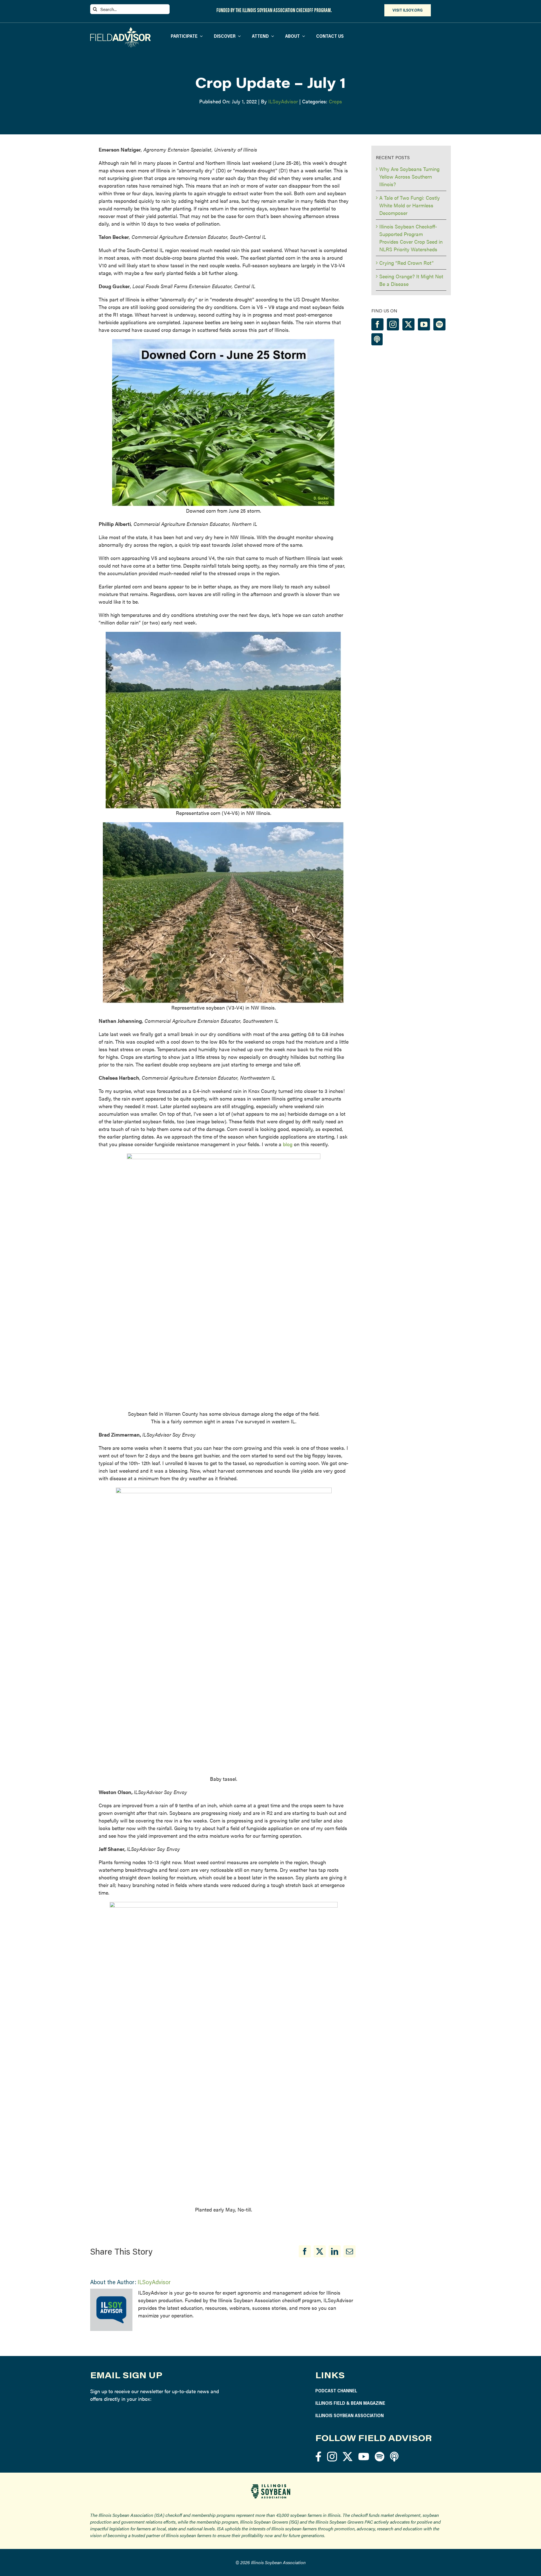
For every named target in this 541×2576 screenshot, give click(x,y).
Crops (335, 101)
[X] (320, 2251)
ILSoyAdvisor (283, 101)
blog (288, 1144)
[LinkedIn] (335, 2251)
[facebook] (318, 2456)
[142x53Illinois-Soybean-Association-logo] (270, 2486)
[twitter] (348, 2456)
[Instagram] (393, 324)
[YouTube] (424, 324)
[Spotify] (439, 324)
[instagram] (332, 2456)
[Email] (350, 2251)
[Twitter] (408, 324)
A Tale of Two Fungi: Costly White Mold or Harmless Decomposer (410, 205)
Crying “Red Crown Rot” (406, 263)
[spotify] (380, 2456)
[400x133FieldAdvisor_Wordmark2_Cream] (120, 29)
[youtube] (364, 2456)
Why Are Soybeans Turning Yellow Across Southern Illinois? (409, 176)
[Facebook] (305, 2251)
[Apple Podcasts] (377, 339)
